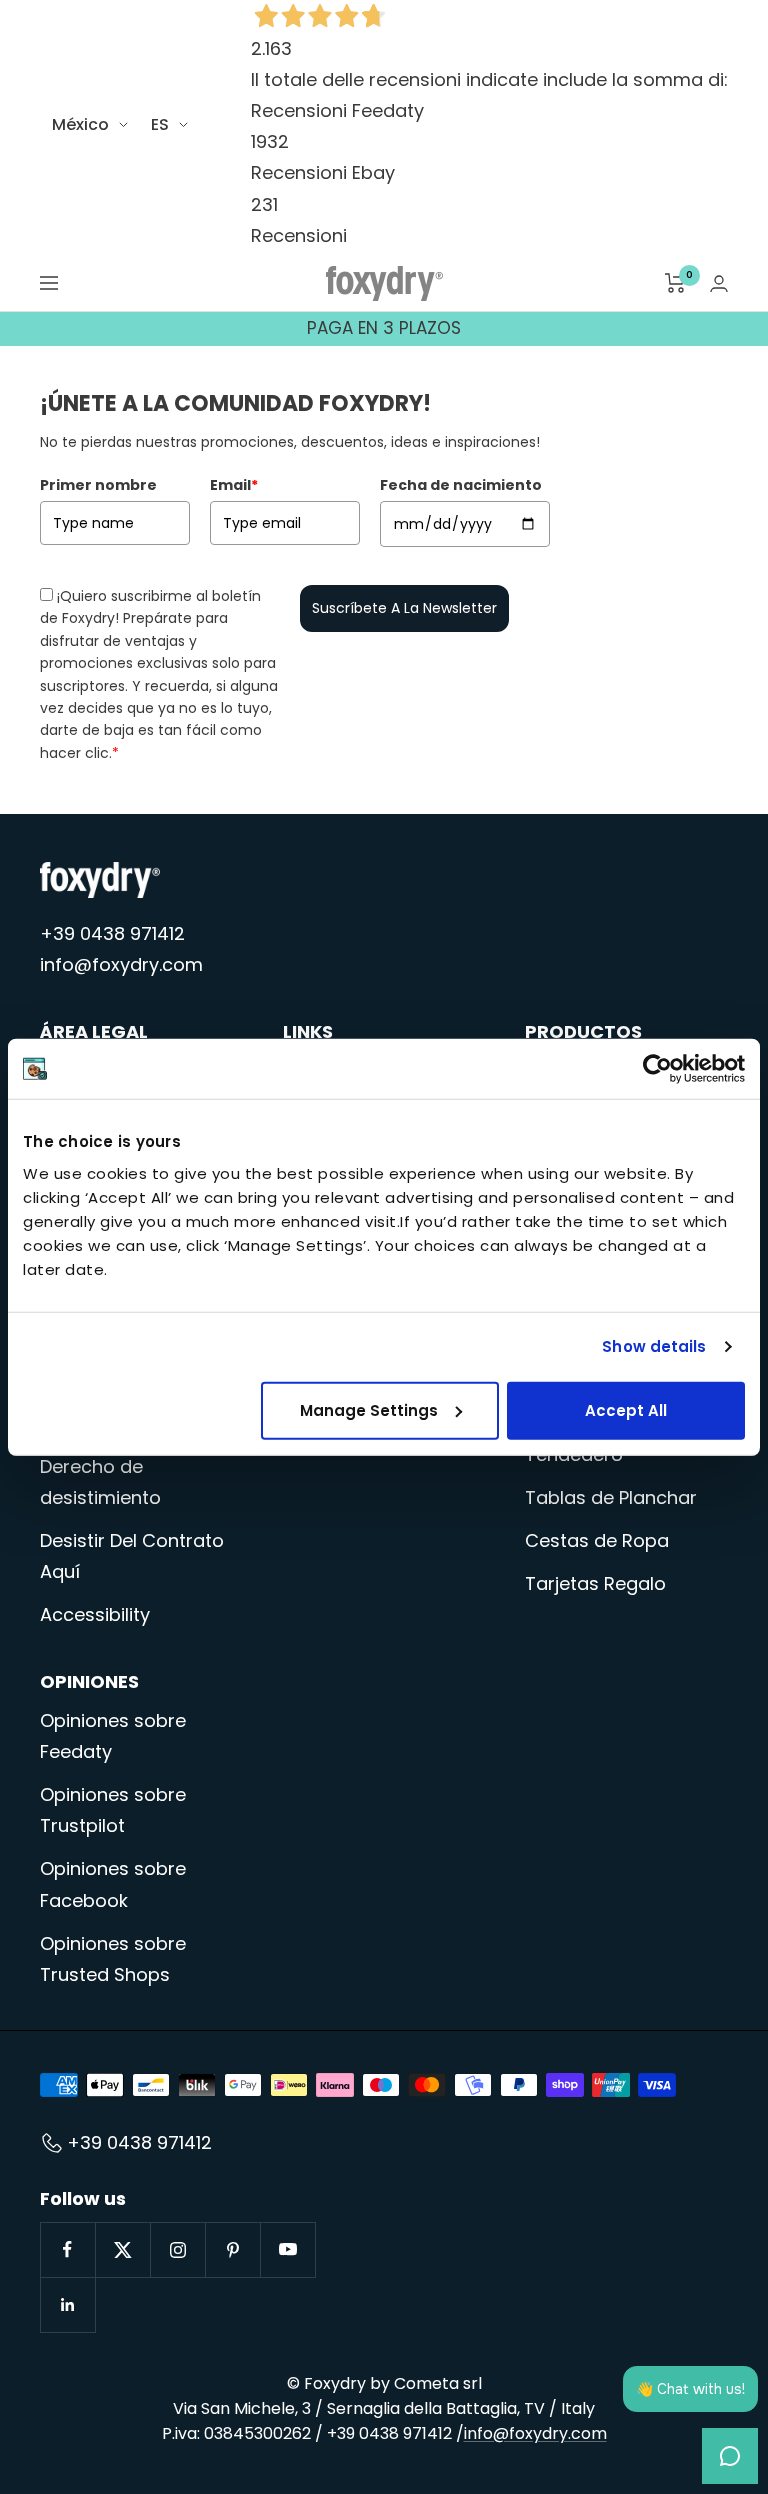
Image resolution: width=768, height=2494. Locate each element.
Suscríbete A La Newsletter (404, 608)
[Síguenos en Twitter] (122, 2249)
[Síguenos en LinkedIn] (67, 2304)
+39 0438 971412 (112, 933)
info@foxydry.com (121, 964)
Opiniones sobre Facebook (113, 1884)
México (80, 124)
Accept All (626, 1409)
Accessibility (95, 1614)
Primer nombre (98, 485)
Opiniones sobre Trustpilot (113, 1810)
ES (160, 124)
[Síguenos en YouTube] (287, 2249)
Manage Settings (369, 1409)
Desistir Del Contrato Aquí (132, 1556)
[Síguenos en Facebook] (67, 2249)
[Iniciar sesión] (719, 283)
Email (234, 485)
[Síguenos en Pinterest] (232, 2249)
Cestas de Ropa (597, 1540)
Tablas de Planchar (611, 1497)
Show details (654, 1346)
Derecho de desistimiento (100, 1482)
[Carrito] (675, 283)
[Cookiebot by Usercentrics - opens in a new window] (657, 1069)
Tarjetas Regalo (595, 1583)
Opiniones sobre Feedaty (113, 1736)
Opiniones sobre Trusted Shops (113, 1959)
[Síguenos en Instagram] (177, 2249)
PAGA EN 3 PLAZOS (384, 328)
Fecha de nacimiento (461, 485)
